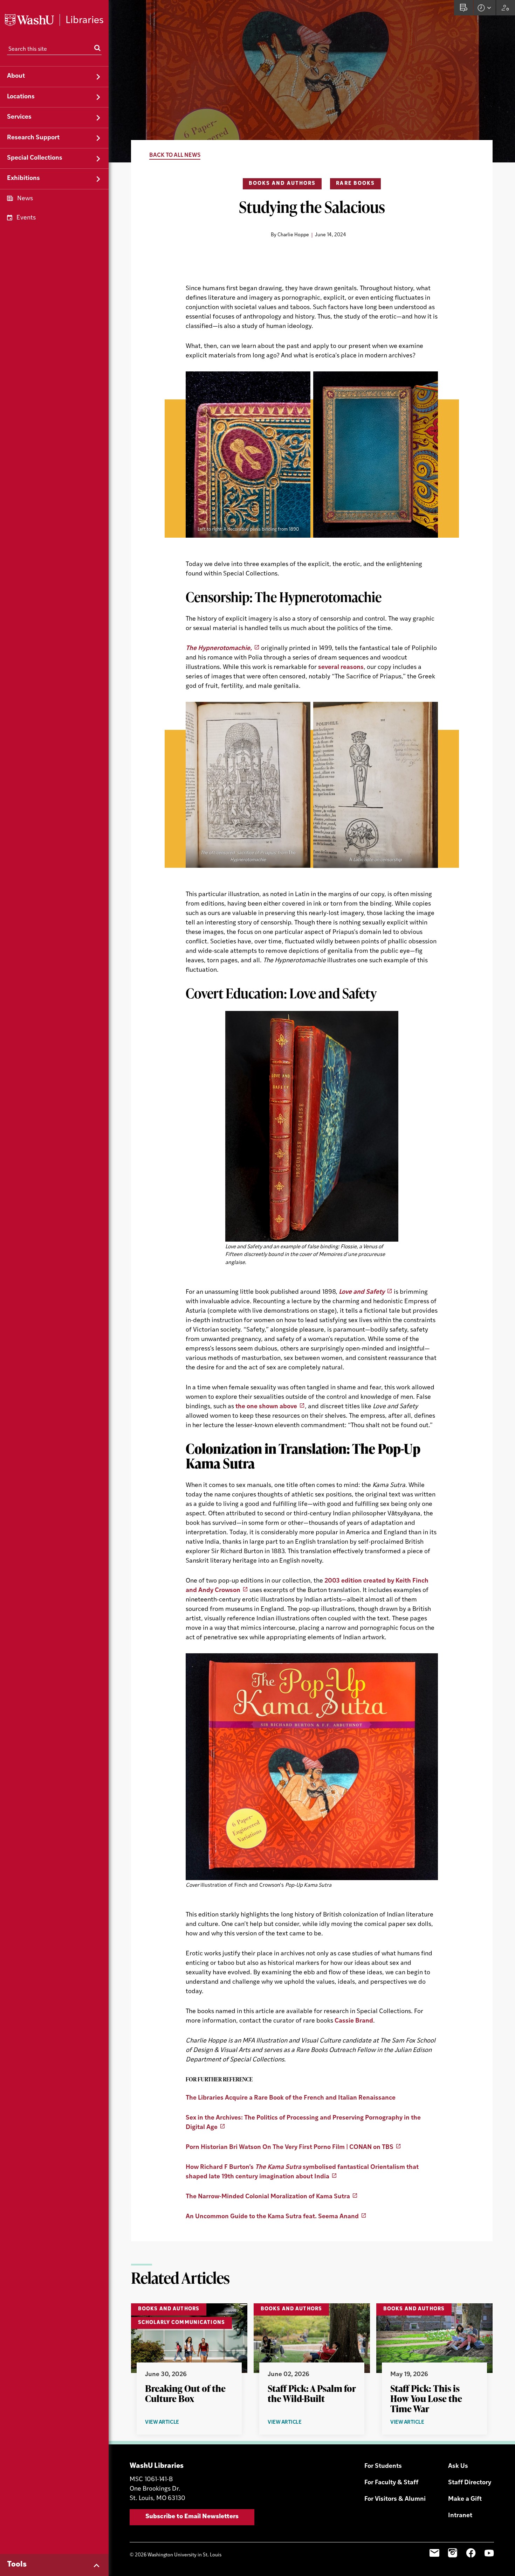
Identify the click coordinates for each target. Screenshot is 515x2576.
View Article (174, 2423)
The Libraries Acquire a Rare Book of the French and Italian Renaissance (291, 2098)
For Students (383, 2466)
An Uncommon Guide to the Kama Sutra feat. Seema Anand (272, 2217)
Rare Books (355, 184)
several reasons (341, 668)
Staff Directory (470, 2483)
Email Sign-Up (434, 2553)
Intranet (460, 2516)
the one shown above (266, 1407)
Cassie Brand (354, 2021)
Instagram (453, 2553)
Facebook (471, 2553)
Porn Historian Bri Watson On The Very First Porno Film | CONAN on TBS (290, 2148)
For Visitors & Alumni (395, 2499)
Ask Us (458, 2466)
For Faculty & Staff (391, 2483)
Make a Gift (465, 2499)
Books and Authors (282, 184)
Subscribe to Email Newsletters (192, 2517)
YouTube (489, 2553)
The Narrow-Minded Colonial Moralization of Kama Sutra (268, 2197)
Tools (17, 2565)
